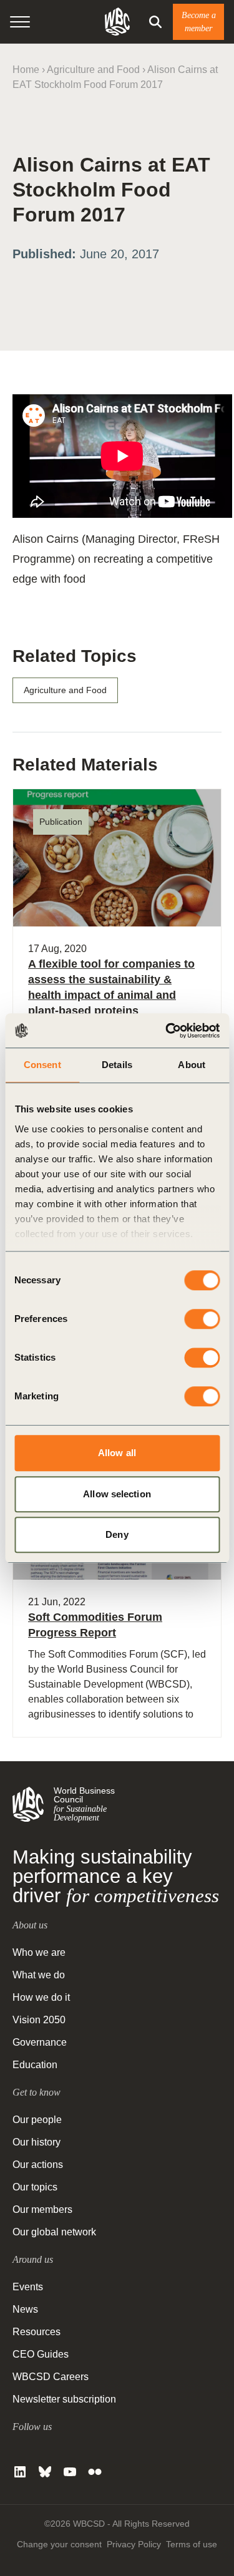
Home (26, 70)
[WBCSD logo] (117, 22)
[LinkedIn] (20, 2472)
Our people (37, 2120)
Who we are (39, 1952)
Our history (37, 2142)
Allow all (117, 1453)
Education (35, 2065)
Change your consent (59, 2544)
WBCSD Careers (51, 2377)
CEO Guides (41, 2354)
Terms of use (192, 2544)
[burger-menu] (20, 22)
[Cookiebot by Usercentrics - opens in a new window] (167, 1031)
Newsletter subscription (64, 2399)
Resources (37, 2332)
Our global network (54, 2232)
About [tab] (192, 1065)
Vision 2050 (39, 2020)
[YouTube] (70, 2472)
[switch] (202, 1319)
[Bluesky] (45, 2472)
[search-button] (155, 22)
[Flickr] (95, 2472)
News (25, 2309)
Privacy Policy (134, 2544)
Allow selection (117, 1494)
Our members (42, 2209)
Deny (117, 1534)
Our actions (38, 2165)
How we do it (41, 1997)
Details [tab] (117, 1065)
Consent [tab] (42, 1065)
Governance (40, 2042)
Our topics (35, 2187)
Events (28, 2287)
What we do (39, 1975)
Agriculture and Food (93, 70)
